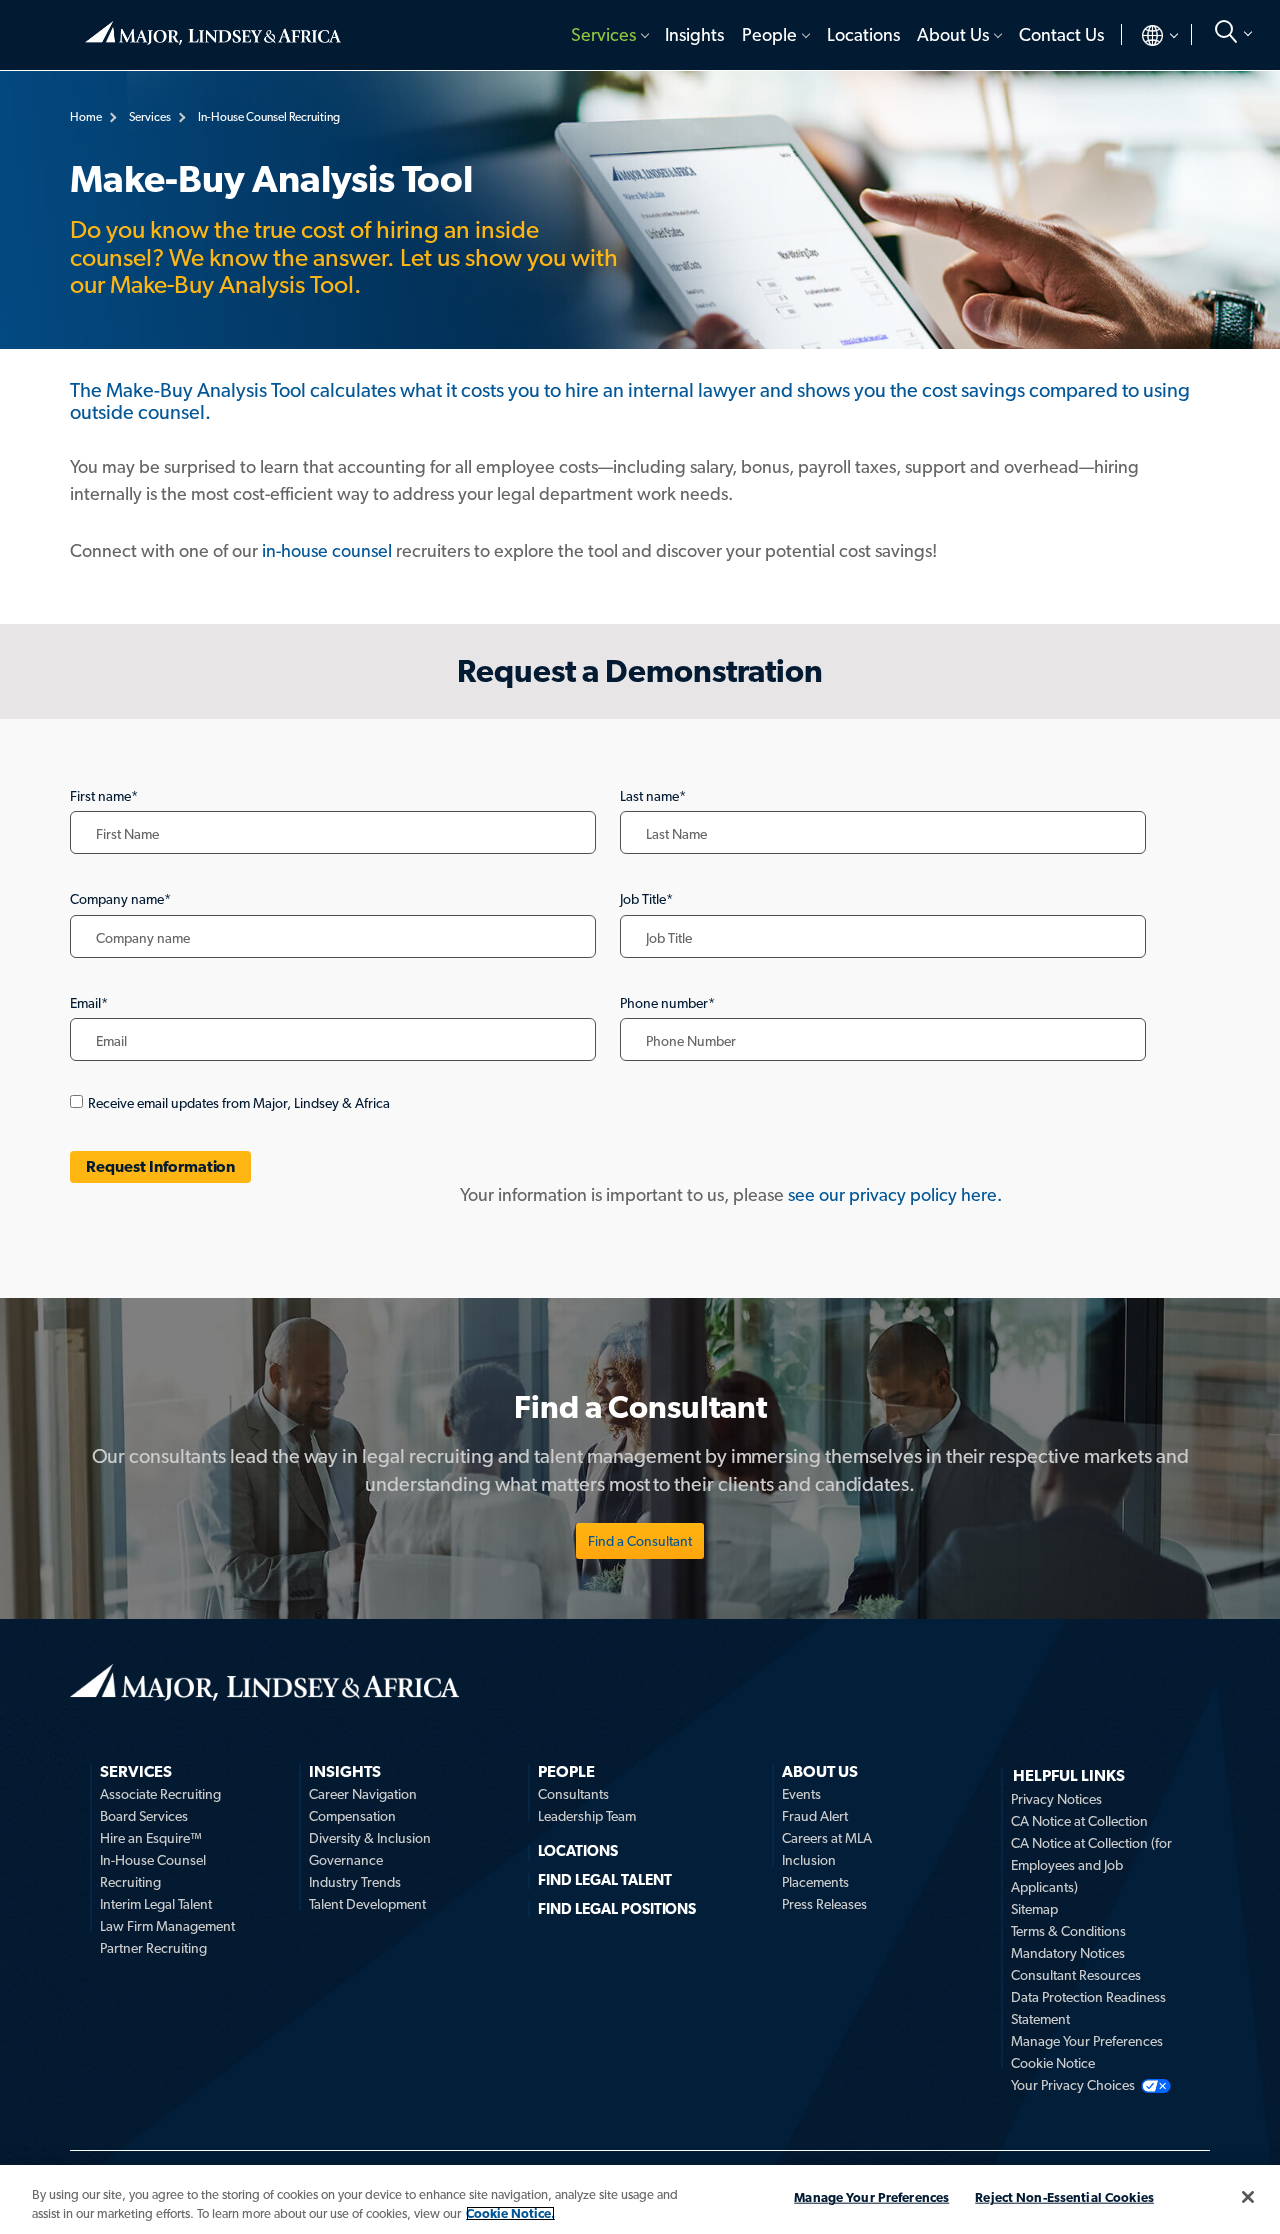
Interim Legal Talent (156, 1904)
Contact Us (1061, 34)
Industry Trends (355, 1882)
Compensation (352, 1816)
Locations (863, 34)
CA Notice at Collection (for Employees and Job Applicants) (1091, 1865)
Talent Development (367, 1904)
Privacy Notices (1056, 1799)
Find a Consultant (640, 1541)
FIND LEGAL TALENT (605, 1880)
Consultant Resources (1076, 1975)
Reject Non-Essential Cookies (1064, 2197)
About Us (953, 34)
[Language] (1143, 35)
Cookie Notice (1053, 2063)
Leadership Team (587, 1816)
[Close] (1248, 2197)
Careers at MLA (827, 1838)
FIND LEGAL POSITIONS (617, 1909)
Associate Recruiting (160, 1794)
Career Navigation (363, 1794)
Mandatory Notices (1068, 1953)
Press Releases (824, 1904)
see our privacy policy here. (895, 1194)
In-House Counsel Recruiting (153, 1871)
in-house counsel (327, 550)
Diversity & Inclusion (370, 1838)
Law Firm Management (167, 1926)
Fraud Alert (815, 1816)
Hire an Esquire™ (151, 1838)
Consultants (573, 1794)
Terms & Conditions (1068, 1931)
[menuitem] (608, 35)
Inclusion (809, 1860)
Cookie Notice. (510, 2213)
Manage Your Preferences (1087, 2041)
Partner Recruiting (153, 1948)
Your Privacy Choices (1073, 2085)
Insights (694, 34)
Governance (346, 1860)
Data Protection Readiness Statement (1088, 2008)
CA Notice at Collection (1079, 1821)
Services (603, 34)
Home (213, 25)
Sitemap (1034, 1909)
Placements (815, 1882)
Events (801, 1794)
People (769, 34)
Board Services (144, 1816)
